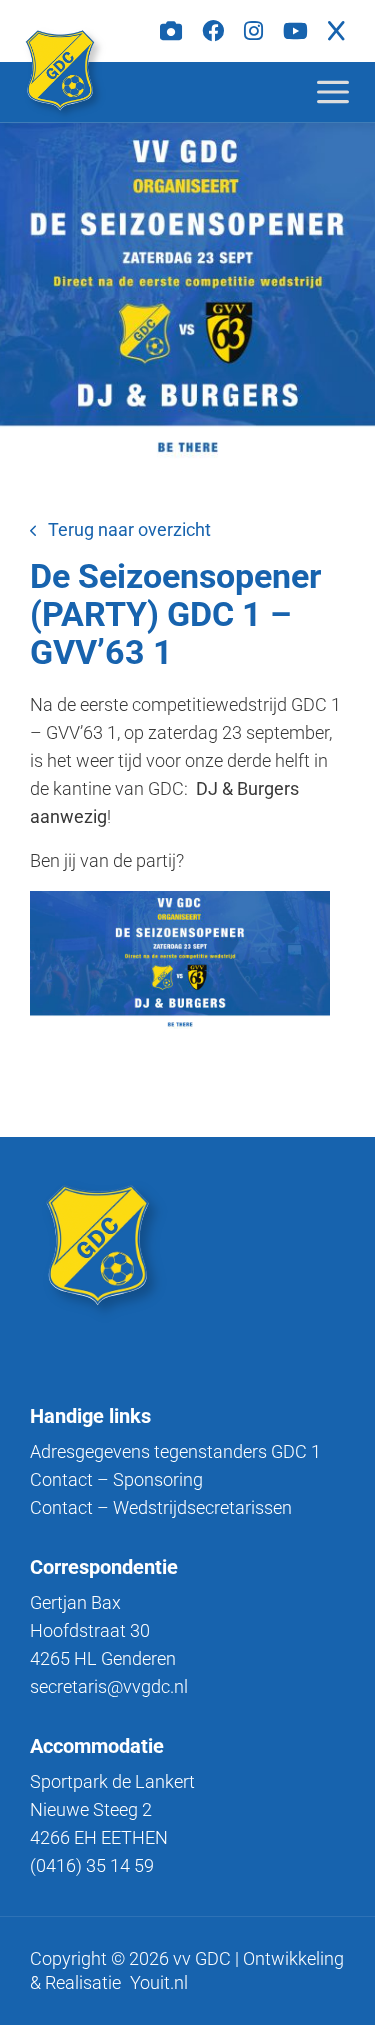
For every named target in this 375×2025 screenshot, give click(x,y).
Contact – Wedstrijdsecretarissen (161, 1507)
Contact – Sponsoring (116, 1479)
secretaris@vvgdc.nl (109, 1686)
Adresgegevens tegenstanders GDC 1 (175, 1451)
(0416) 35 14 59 (92, 1865)
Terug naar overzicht (129, 529)
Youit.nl (159, 1982)
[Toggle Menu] (349, 91)
